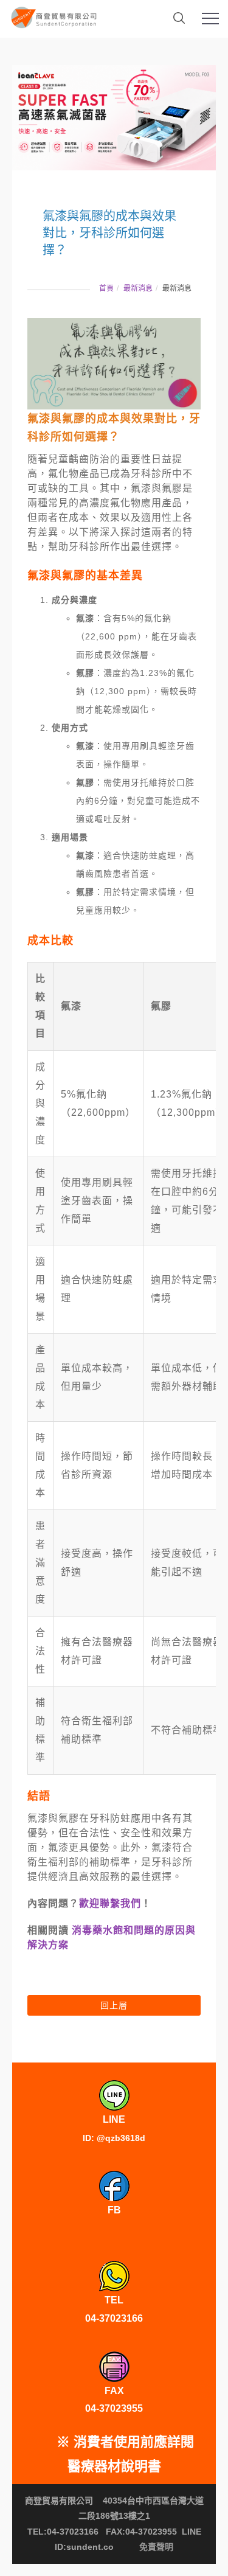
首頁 (106, 288)
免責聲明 (156, 2547)
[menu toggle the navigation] (210, 19)
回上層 (114, 2005)
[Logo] (55, 15)
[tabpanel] (114, 118)
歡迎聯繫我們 (110, 1903)
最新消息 (138, 288)
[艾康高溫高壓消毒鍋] (114, 118)
